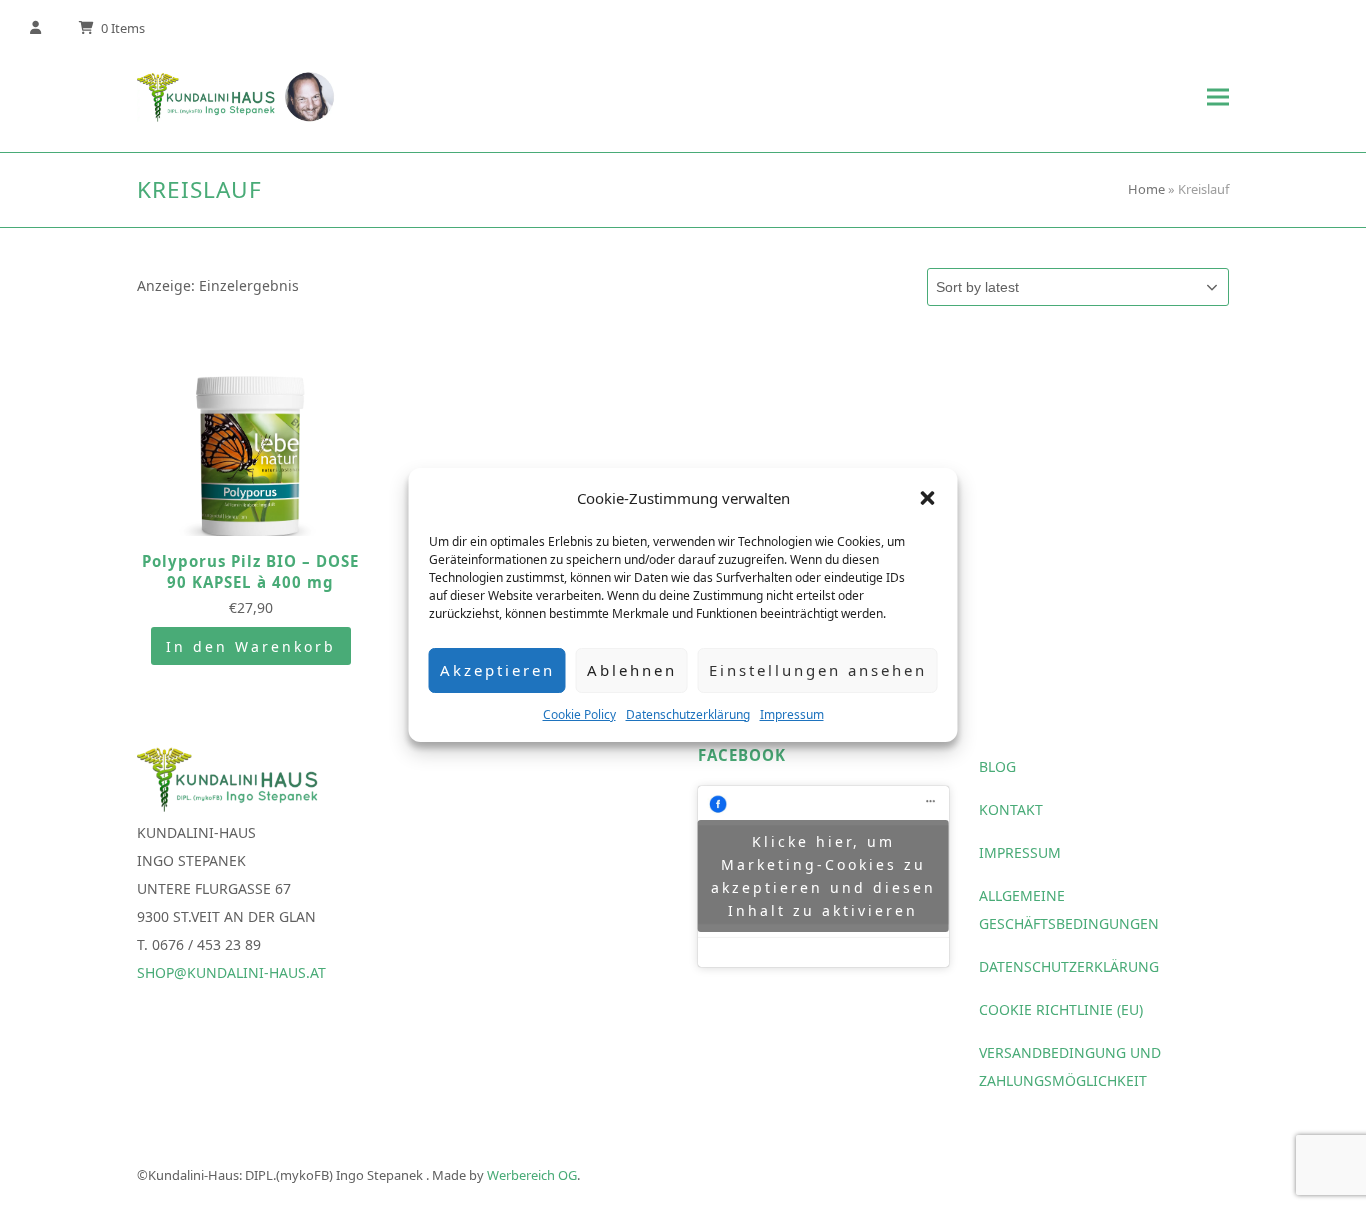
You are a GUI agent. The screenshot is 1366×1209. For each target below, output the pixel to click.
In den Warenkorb (251, 646)
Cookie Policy (579, 714)
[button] (928, 498)
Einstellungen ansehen (818, 670)
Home (1146, 189)
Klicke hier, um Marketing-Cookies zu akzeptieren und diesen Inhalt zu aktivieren (823, 876)
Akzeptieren (497, 670)
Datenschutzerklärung (688, 714)
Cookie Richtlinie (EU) (1061, 1009)
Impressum (792, 714)
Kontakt (1011, 809)
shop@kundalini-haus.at (231, 972)
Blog (997, 766)
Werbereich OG (532, 1175)
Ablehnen (632, 670)
